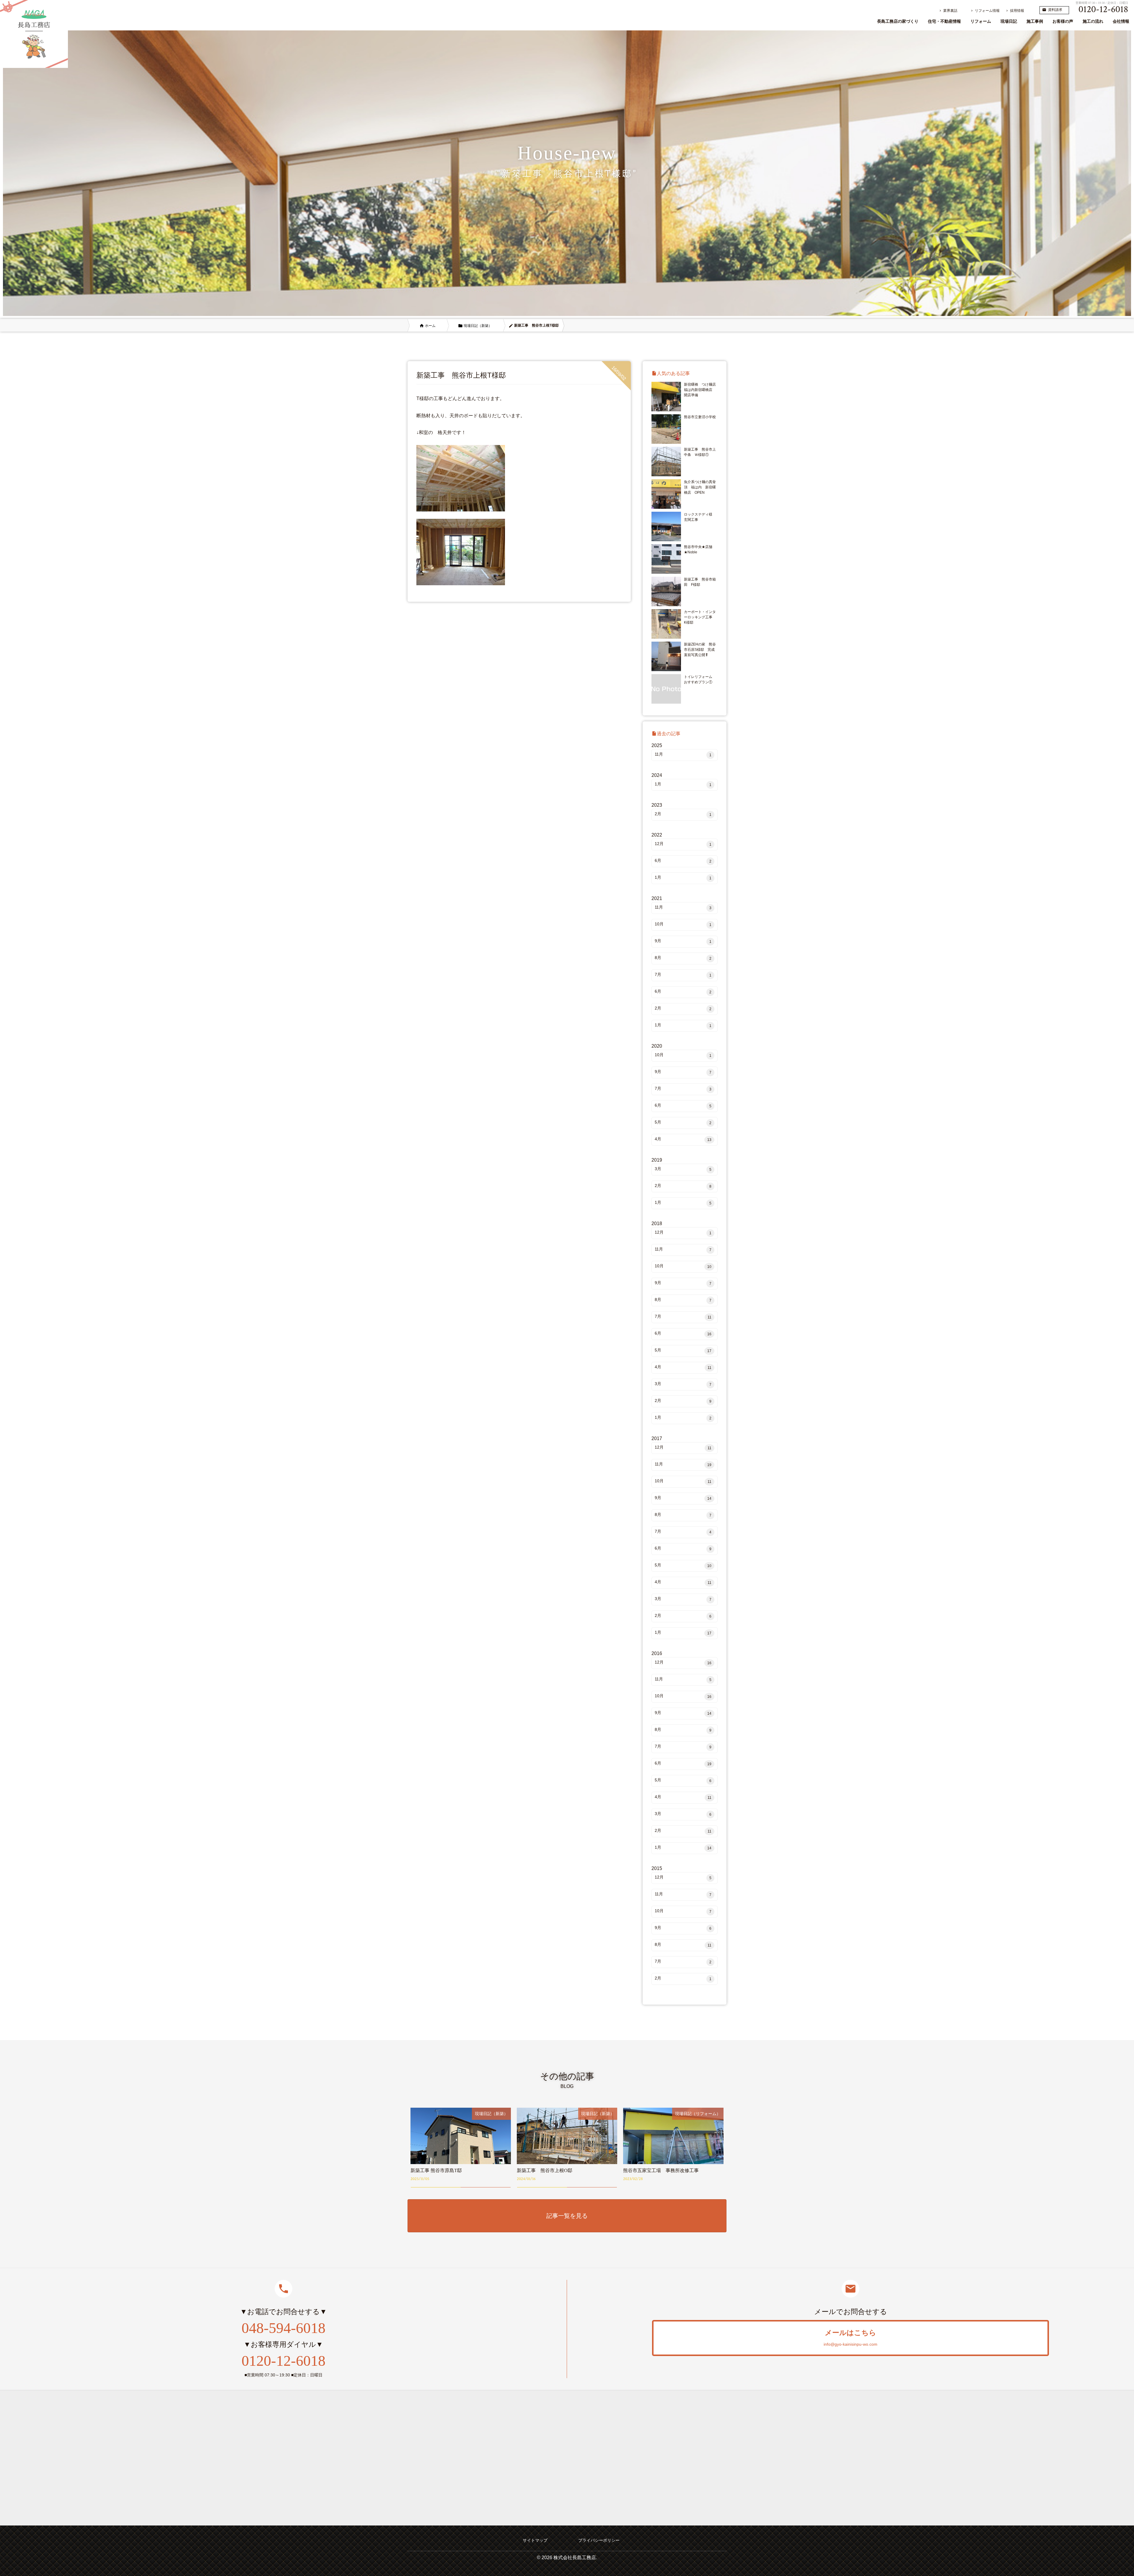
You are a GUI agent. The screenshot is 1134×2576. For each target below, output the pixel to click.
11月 (683, 754)
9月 (683, 941)
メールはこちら (850, 2338)
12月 (683, 844)
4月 (683, 1139)
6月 (683, 861)
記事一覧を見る (567, 2216)
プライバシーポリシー (599, 2540)
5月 (683, 1122)
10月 (683, 924)
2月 (683, 814)
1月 (683, 784)
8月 (683, 958)
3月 (683, 1169)
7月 (683, 975)
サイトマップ (535, 2540)
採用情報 (1015, 11)
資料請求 (1052, 10)
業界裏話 (948, 11)
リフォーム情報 (985, 11)
